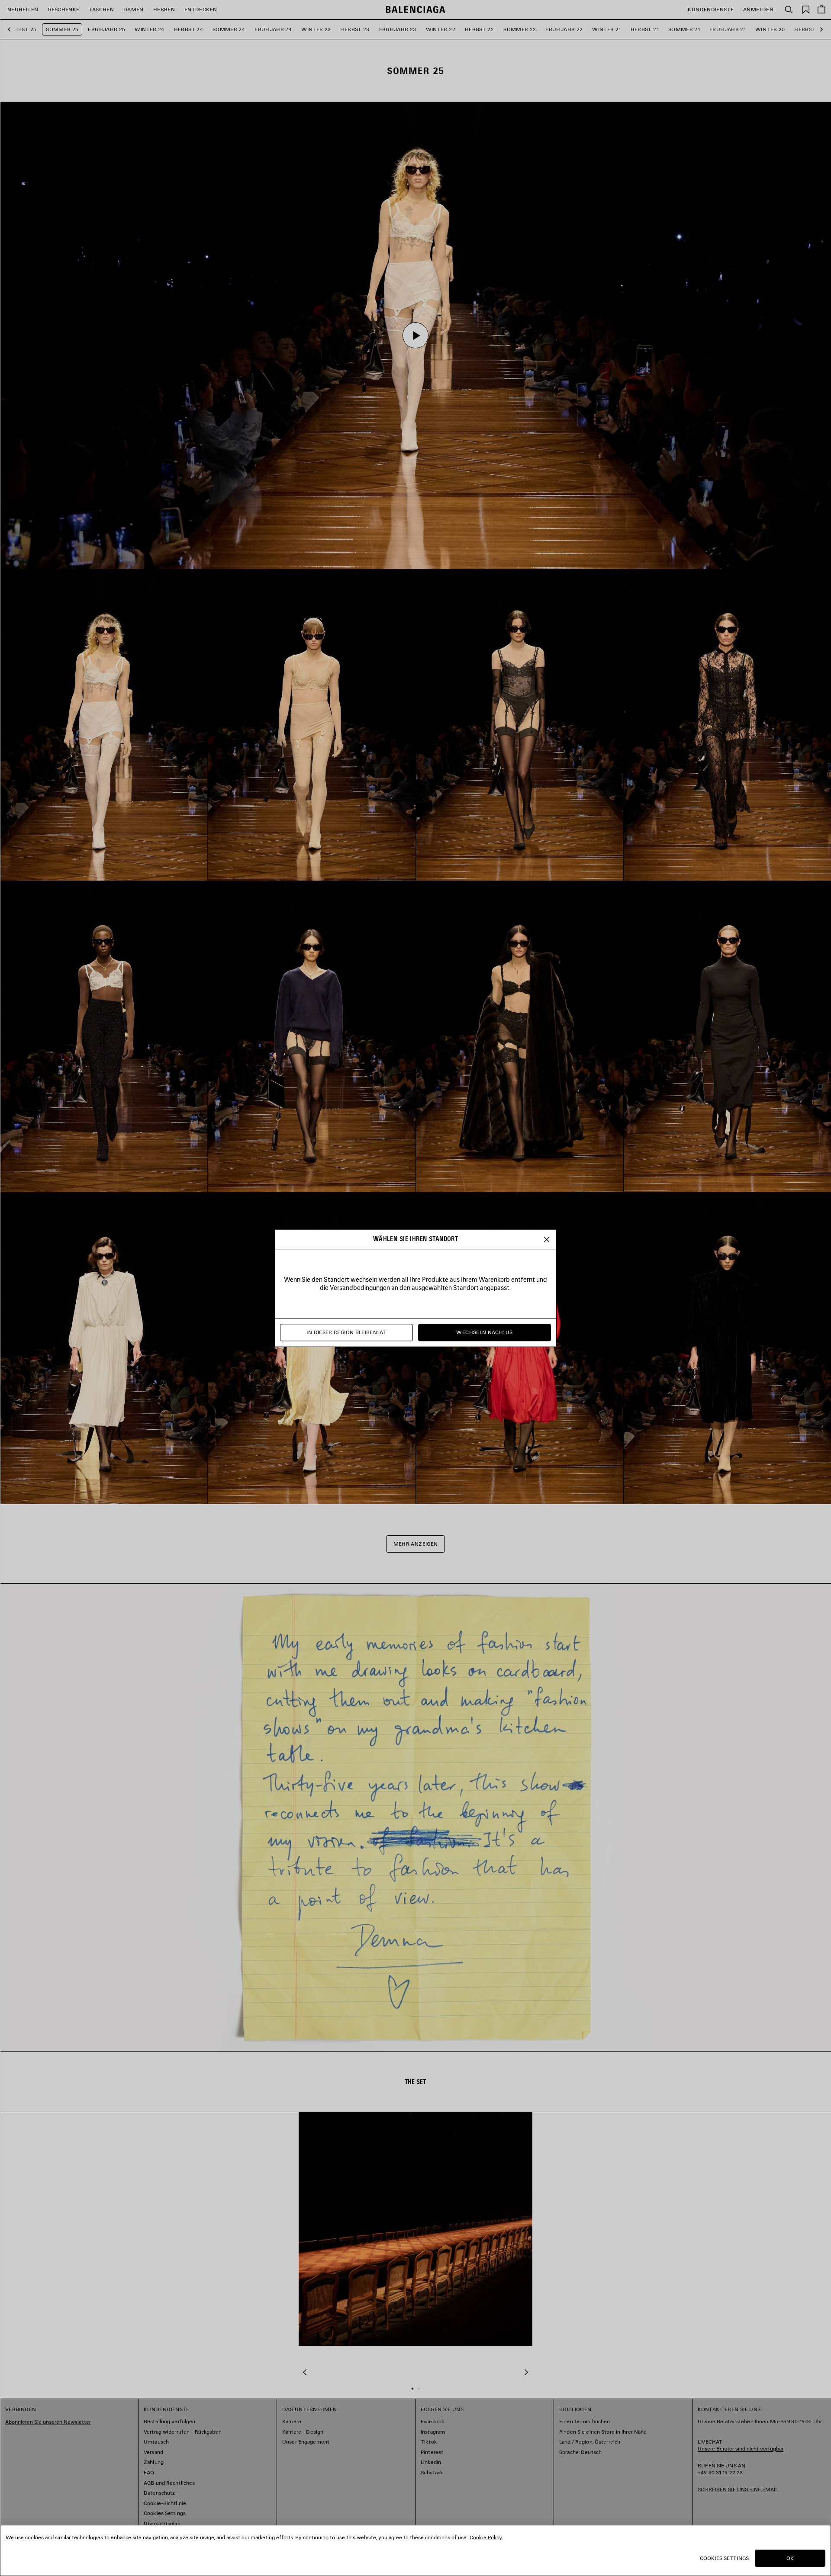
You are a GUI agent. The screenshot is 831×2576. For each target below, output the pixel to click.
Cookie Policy (486, 2537)
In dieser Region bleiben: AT (346, 1332)
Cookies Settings (724, 2558)
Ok (790, 2558)
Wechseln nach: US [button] (484, 1332)
